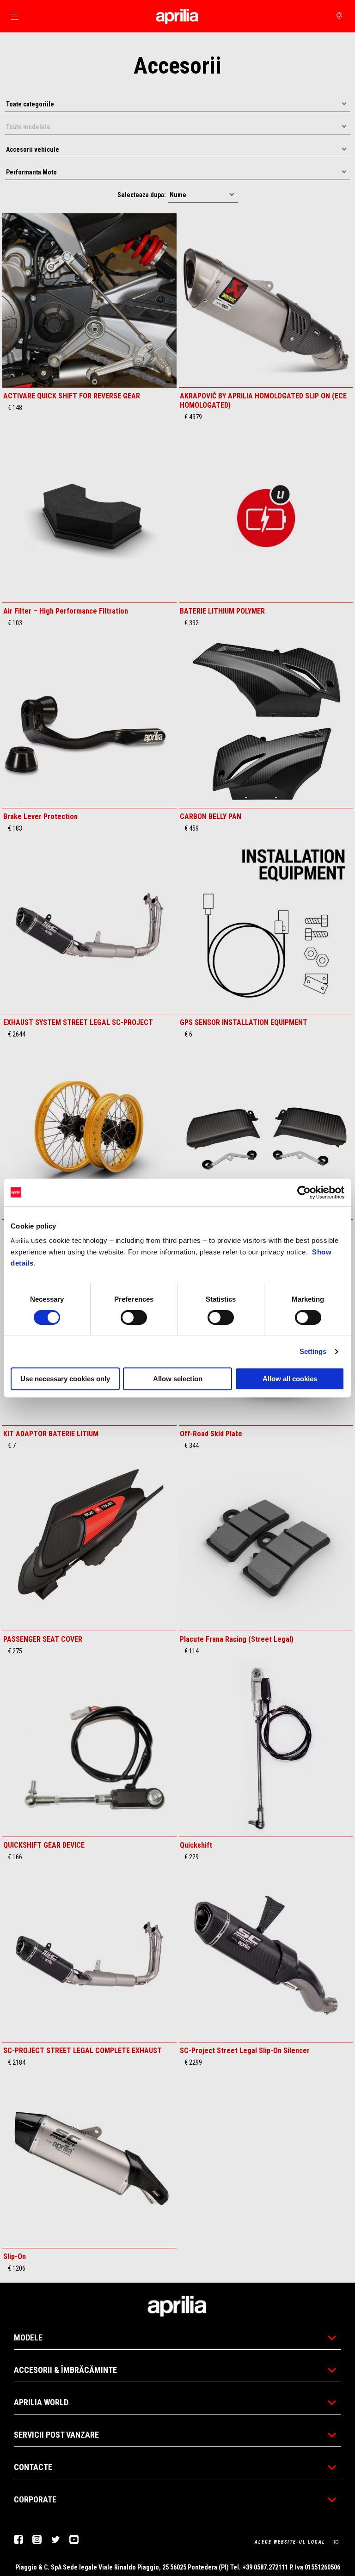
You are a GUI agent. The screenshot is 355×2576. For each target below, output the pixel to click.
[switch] (134, 1317)
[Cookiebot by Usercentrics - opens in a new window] (304, 1192)
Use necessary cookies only (65, 1379)
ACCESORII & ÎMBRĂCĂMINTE (65, 2370)
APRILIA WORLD (41, 2402)
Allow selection (178, 1379)
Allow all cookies (290, 1379)
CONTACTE (33, 2467)
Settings (313, 1351)
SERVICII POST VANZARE (56, 2435)
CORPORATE (35, 2499)
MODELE (28, 2337)
